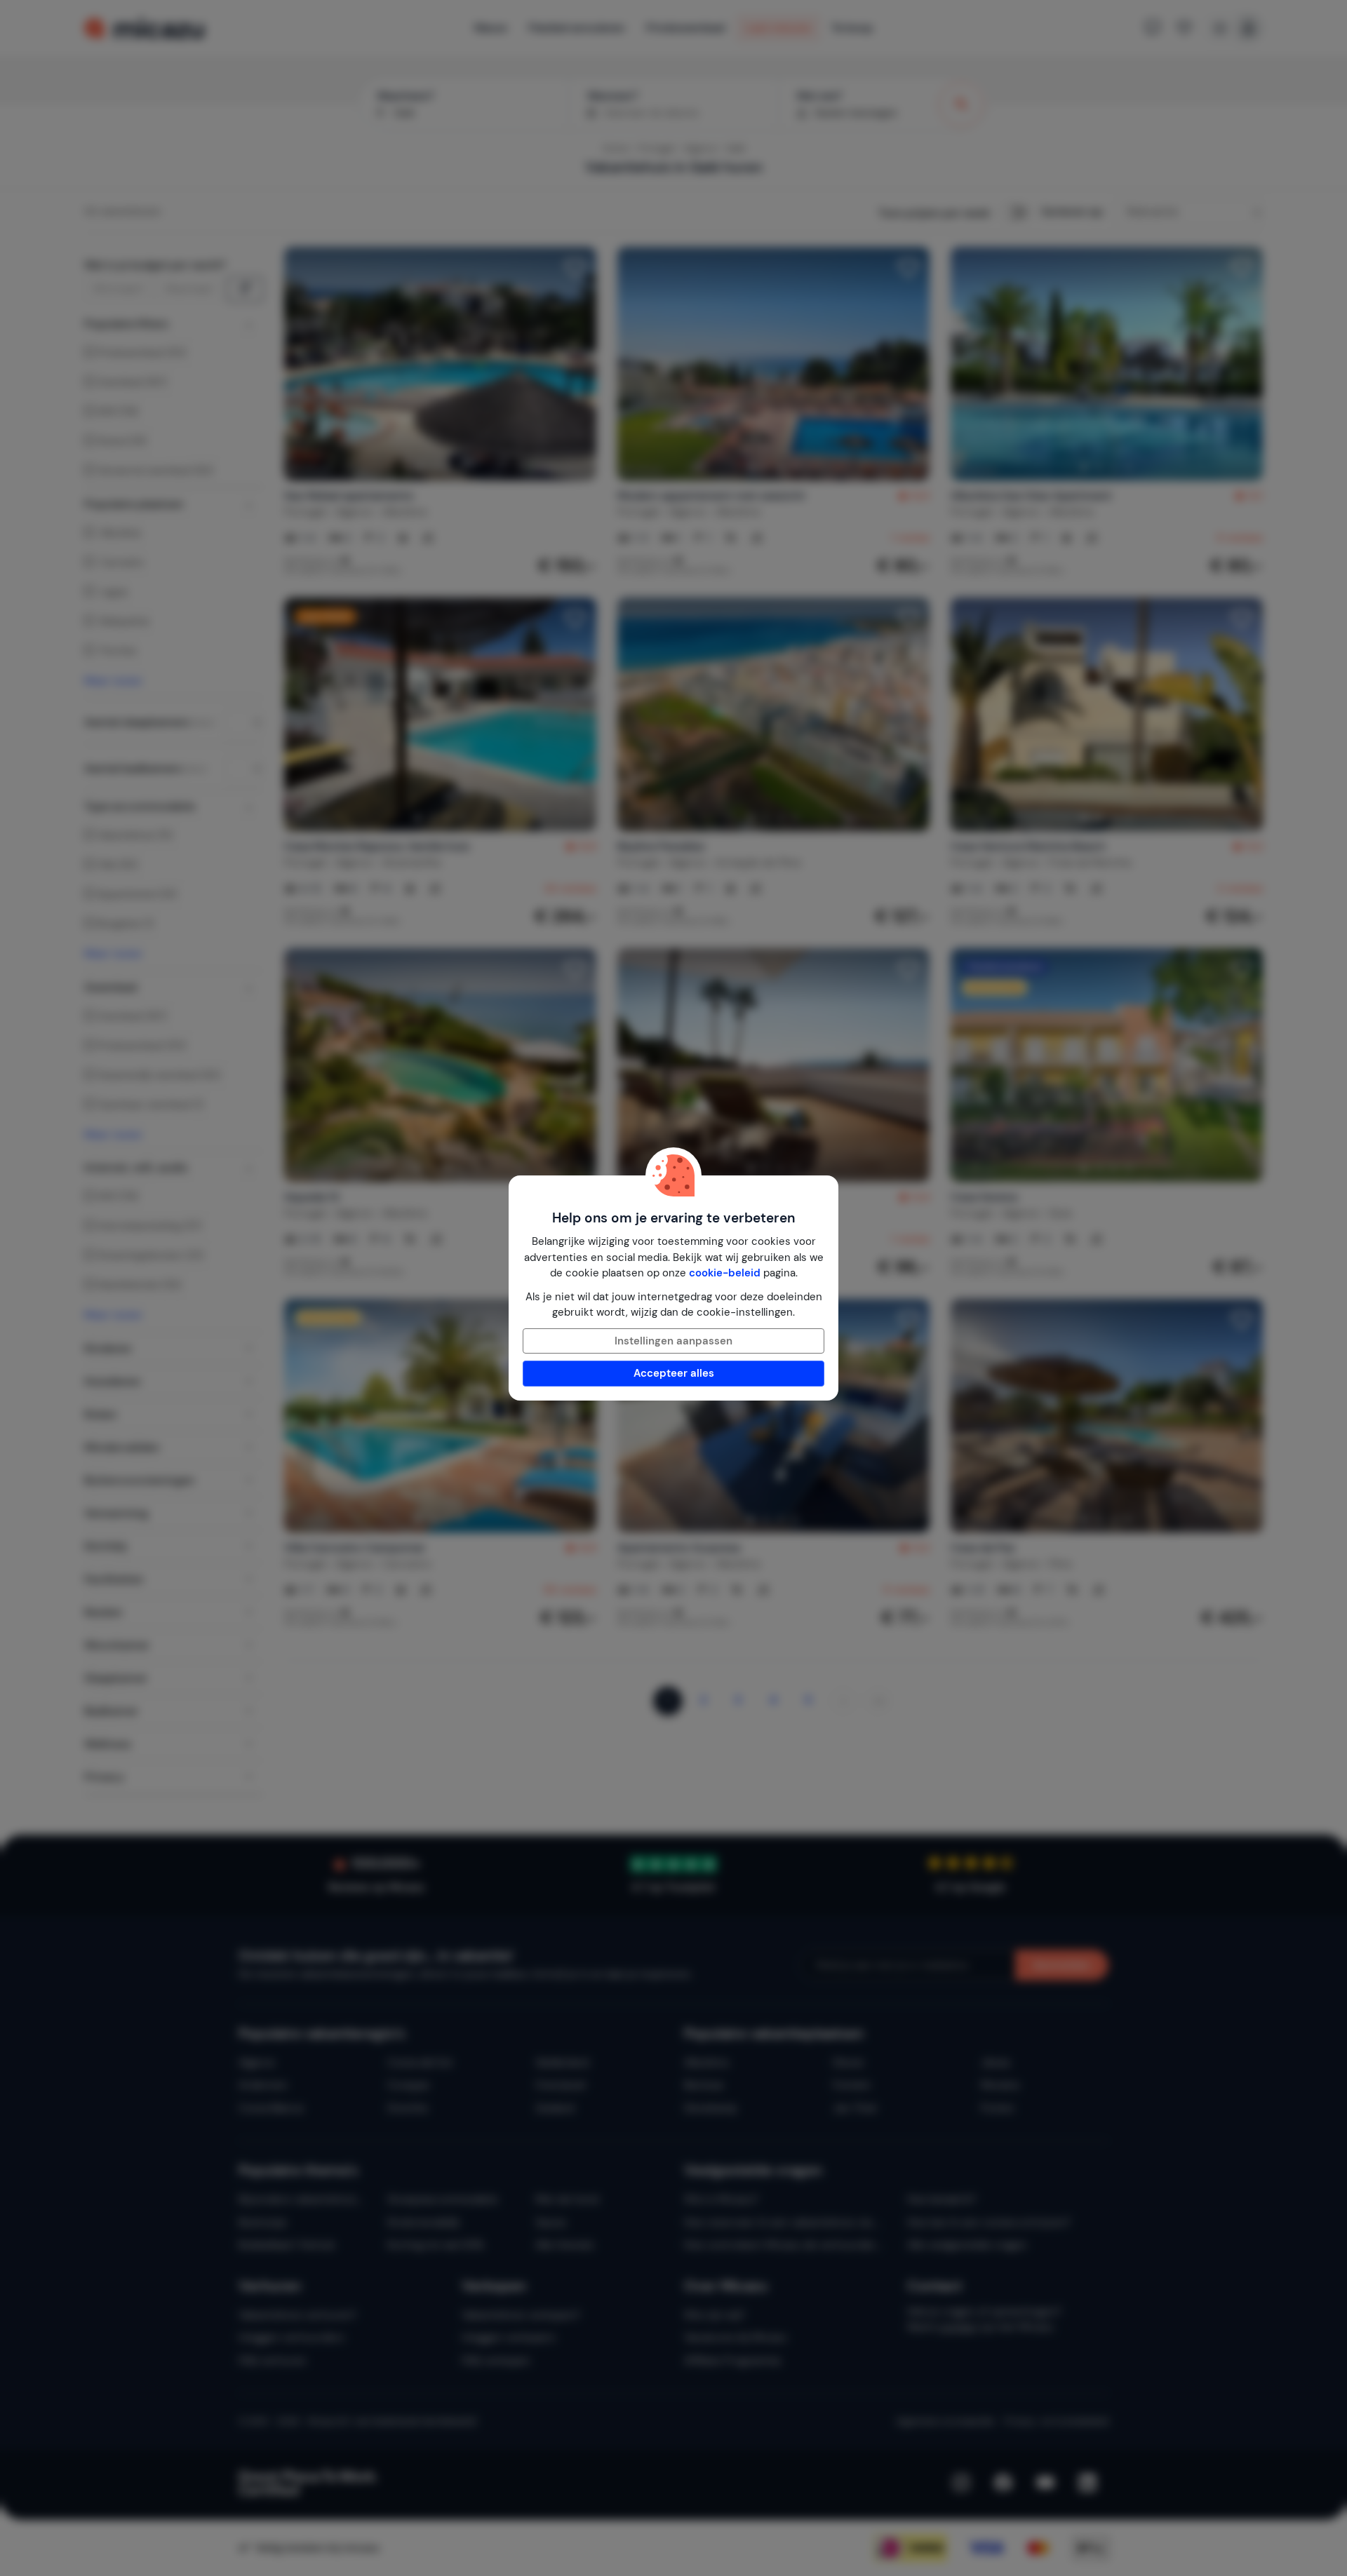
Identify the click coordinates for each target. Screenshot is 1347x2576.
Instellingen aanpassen (673, 1341)
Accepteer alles (674, 1373)
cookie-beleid (725, 1273)
